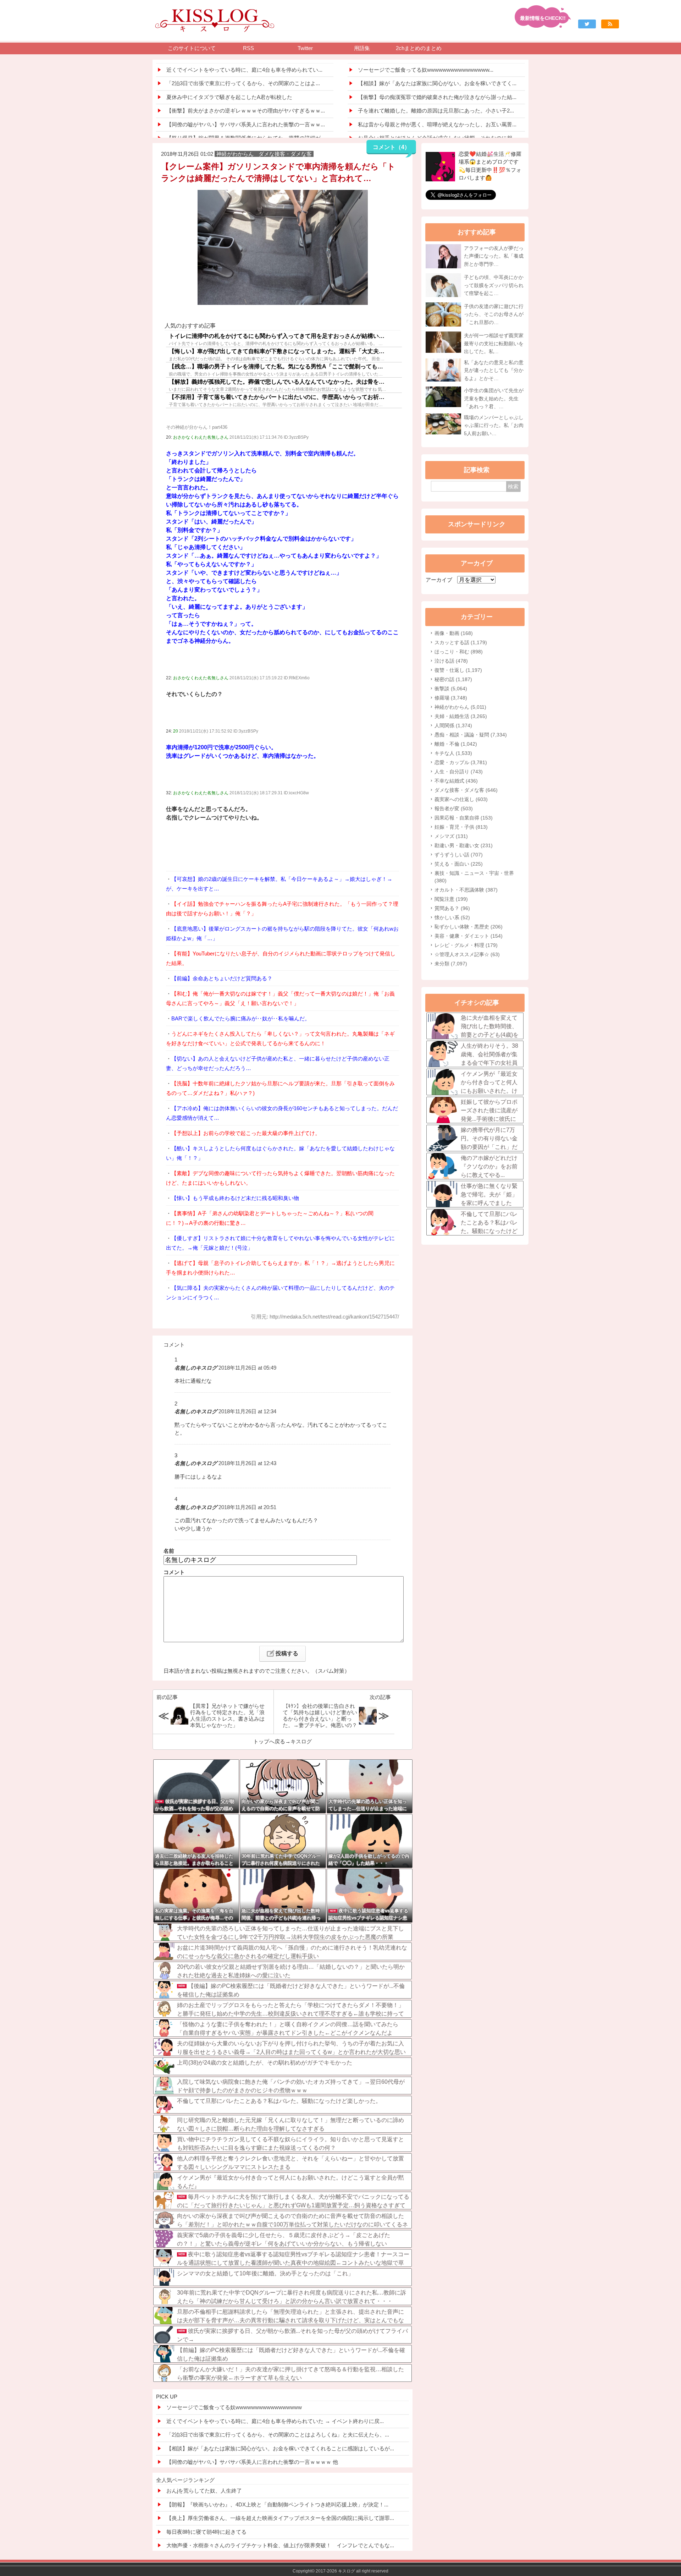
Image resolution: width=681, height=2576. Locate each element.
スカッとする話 (461, 642)
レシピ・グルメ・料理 (466, 945)
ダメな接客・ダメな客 (466, 790)
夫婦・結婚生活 (461, 716)
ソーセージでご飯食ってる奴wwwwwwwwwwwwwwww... (426, 70)
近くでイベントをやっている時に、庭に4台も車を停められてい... (244, 70)
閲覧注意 (451, 899)
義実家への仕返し (461, 799)
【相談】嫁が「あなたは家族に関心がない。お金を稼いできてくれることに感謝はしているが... (280, 2448)
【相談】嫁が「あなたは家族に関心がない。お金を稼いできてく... (437, 83)
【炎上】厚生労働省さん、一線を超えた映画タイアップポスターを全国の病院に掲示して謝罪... (280, 2518)
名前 (169, 1551)
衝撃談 (451, 689)
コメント (174, 1572)
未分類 (451, 964)
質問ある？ (452, 908)
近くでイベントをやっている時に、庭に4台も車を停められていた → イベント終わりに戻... (275, 2421)
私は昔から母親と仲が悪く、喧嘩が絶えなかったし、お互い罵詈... (437, 124)
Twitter (305, 48)
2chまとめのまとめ (419, 48)
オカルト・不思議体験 (466, 890)
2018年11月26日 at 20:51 (247, 1507)
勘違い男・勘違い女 (464, 845)
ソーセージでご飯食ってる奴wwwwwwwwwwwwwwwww (234, 2407)
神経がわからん (460, 707)
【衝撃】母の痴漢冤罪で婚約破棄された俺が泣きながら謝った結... (437, 97)
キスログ (301, 1741)
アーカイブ (439, 580)
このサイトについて (192, 48)
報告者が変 (454, 809)
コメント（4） (391, 147)
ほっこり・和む (459, 652)
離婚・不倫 (456, 744)
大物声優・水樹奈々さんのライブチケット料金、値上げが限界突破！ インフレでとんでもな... (280, 2545)
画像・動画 (454, 633)
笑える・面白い (459, 864)
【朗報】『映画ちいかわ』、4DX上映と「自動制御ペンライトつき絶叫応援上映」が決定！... (277, 2504)
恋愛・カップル (461, 762)
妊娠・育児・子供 (461, 827)
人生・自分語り (459, 772)
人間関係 (453, 725)
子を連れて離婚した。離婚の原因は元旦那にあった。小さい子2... (436, 111)
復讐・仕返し (458, 670)
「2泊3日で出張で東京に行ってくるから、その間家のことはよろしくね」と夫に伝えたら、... (278, 2435)
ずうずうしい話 (459, 855)
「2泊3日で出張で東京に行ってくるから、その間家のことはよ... (243, 83)
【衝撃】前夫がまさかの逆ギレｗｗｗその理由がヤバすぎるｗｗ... (246, 111)
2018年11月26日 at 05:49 (247, 1368)
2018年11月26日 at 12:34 (247, 1411)
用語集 (362, 48)
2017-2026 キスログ (335, 2571)
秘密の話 (453, 679)
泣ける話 (451, 661)
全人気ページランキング (185, 2480)
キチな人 (453, 753)
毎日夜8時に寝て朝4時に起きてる (206, 2532)
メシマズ (451, 836)
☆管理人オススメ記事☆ (467, 954)
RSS (248, 48)
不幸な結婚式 (456, 781)
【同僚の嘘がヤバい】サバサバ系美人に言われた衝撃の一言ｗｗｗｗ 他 (252, 2462)
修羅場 (451, 698)
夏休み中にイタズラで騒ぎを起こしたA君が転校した (229, 97)
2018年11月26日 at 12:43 (247, 1463)
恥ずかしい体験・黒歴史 (469, 927)
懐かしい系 (452, 917)
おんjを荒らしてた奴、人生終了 (204, 2491)
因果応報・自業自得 (464, 818)
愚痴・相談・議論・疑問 (471, 735)
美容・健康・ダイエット (469, 936)
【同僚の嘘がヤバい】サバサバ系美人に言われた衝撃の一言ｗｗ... (246, 124)
